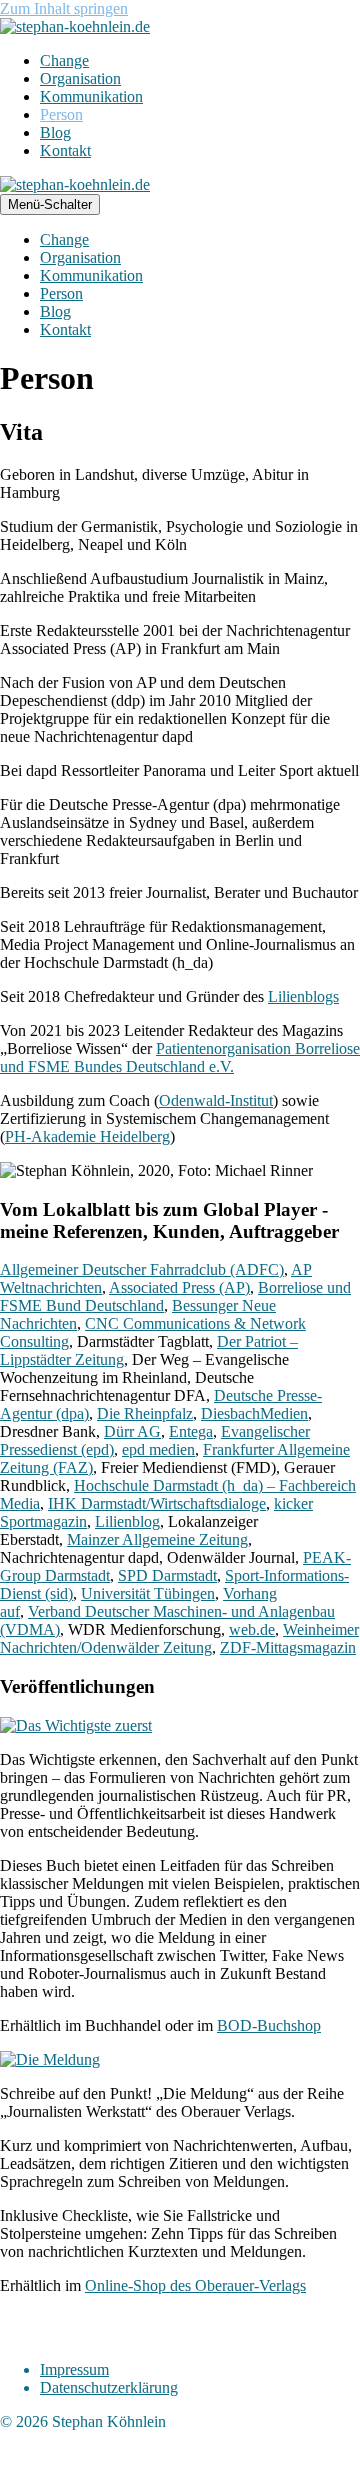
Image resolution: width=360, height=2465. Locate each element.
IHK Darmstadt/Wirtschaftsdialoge (157, 1503)
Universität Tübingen (148, 1593)
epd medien (158, 1449)
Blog (55, 132)
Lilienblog (127, 1521)
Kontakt (65, 150)
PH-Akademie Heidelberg (87, 1136)
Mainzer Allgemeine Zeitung (157, 1539)
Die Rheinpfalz (145, 1413)
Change (64, 60)
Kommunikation (91, 96)
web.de (252, 1629)
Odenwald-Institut (216, 1100)
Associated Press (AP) (179, 1287)
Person (61, 114)
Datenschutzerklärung (109, 2387)
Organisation (80, 78)
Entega (191, 1431)
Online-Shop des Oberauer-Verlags (195, 2285)
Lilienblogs (303, 996)
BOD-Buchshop (269, 2025)
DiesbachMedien (254, 1413)
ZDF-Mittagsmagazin (288, 1647)
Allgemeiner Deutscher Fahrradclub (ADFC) (142, 1269)
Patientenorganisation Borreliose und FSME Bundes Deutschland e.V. (180, 1057)
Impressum (74, 2369)
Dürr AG (132, 1431)
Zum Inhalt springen (64, 8)
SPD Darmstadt (167, 1575)
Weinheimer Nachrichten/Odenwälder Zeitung (179, 1638)
